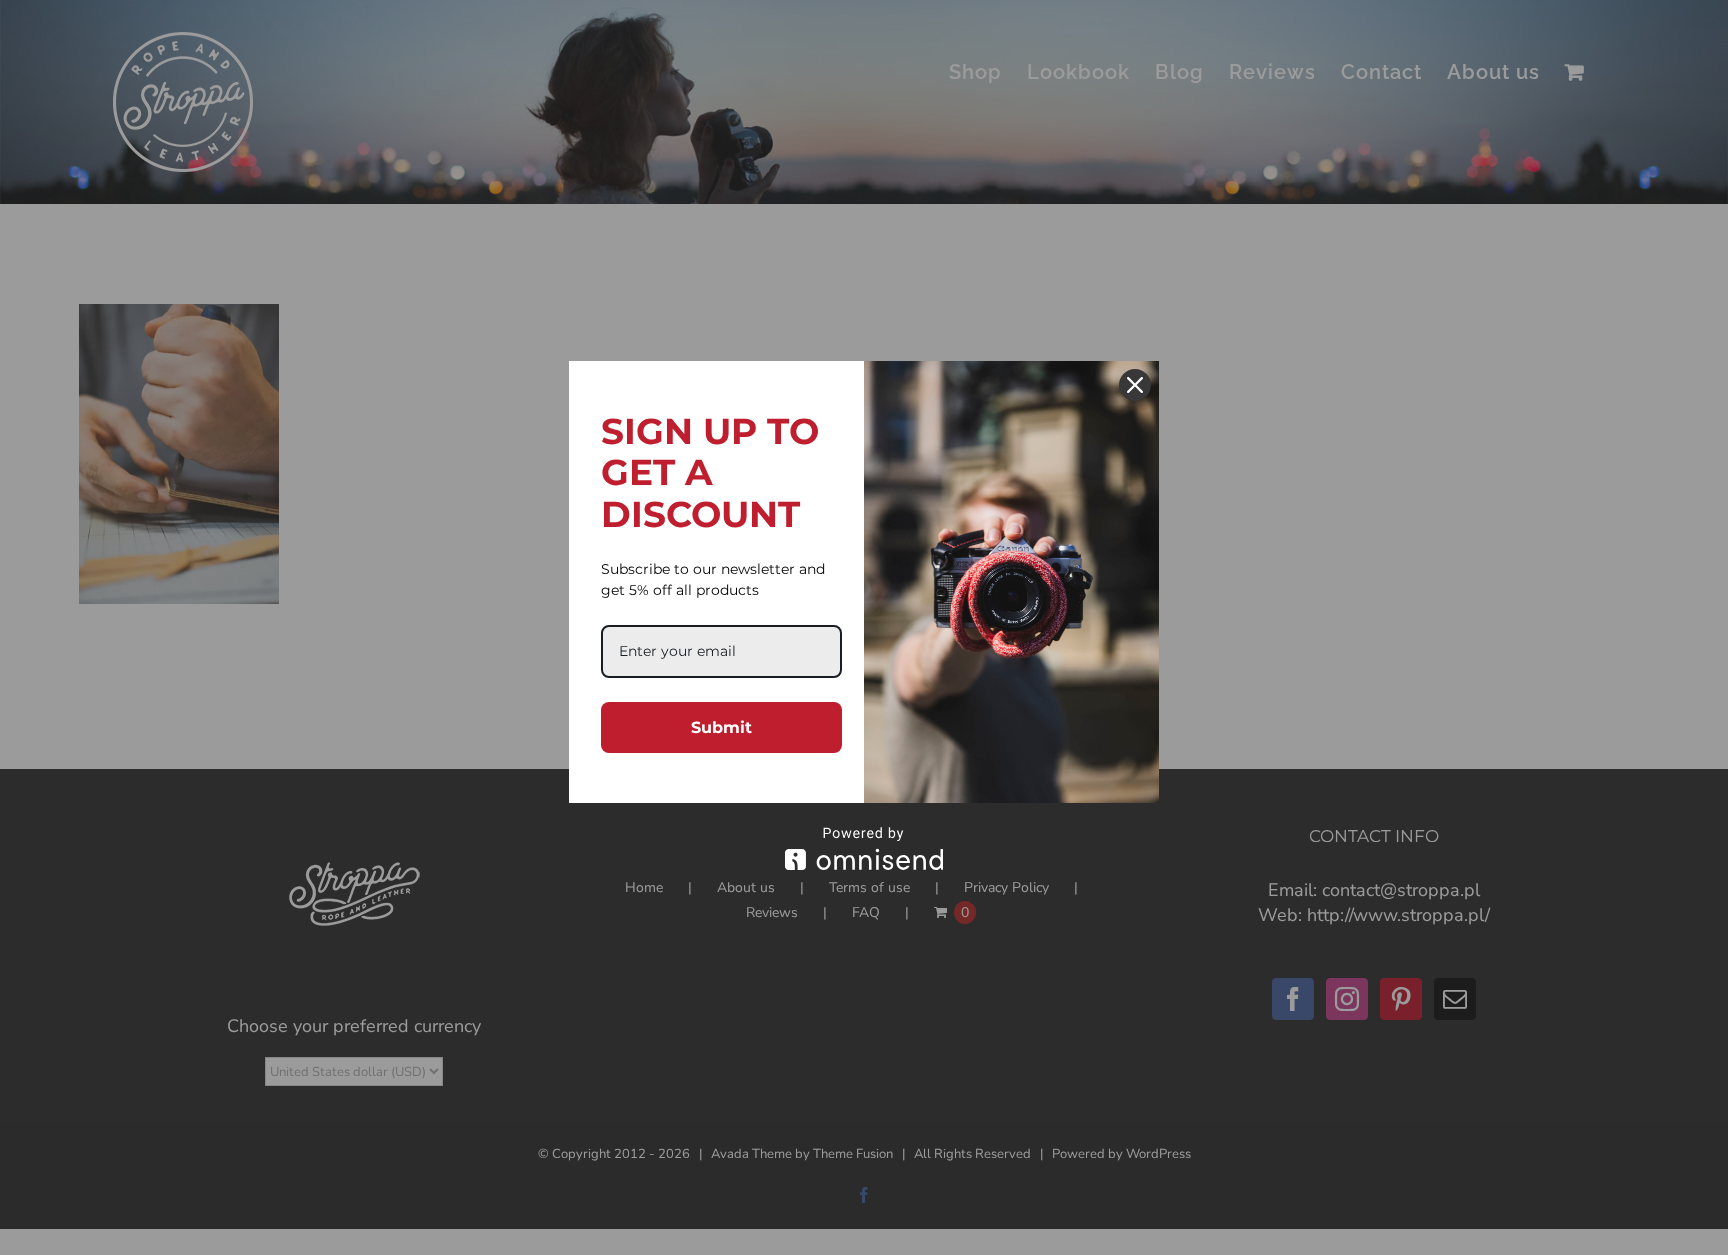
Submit (721, 727)
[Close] (1135, 385)
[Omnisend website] (864, 848)
